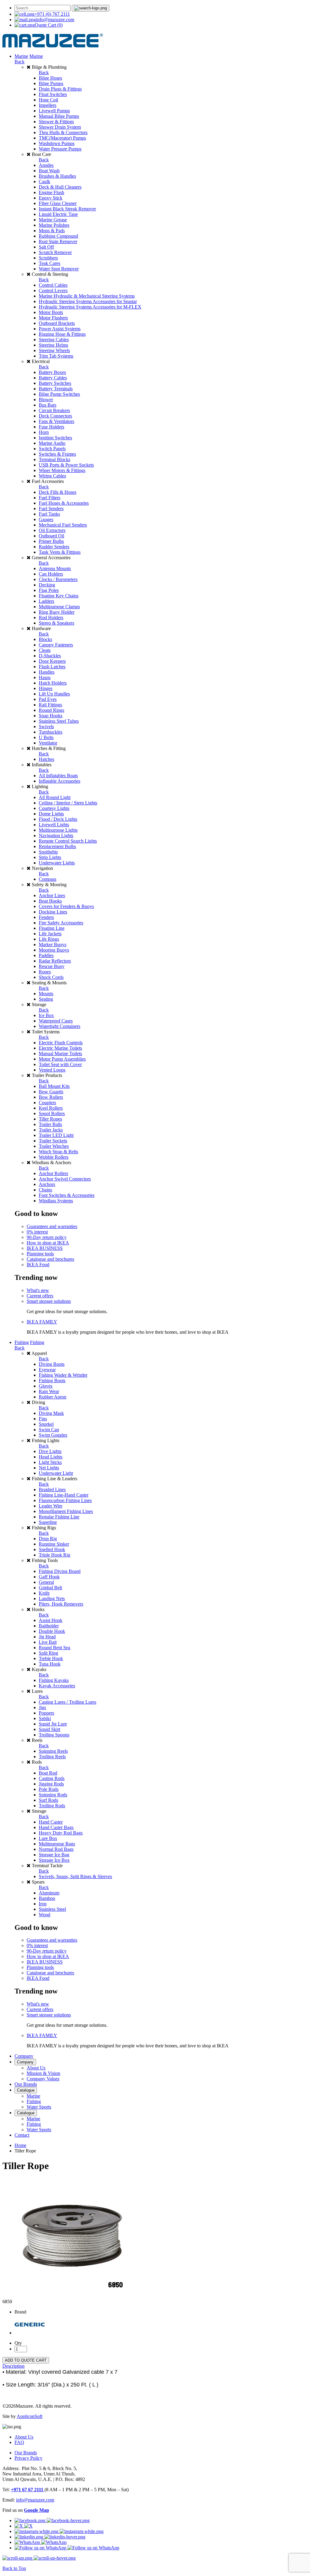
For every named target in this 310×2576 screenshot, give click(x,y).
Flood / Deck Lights (58, 819)
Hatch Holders (53, 683)
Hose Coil (48, 100)
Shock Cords (51, 977)
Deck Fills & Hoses (58, 492)
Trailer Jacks (51, 1130)
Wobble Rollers (54, 1157)
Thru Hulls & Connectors (63, 132)
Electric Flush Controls (61, 1043)
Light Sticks (50, 1462)
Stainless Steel (52, 1909)
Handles (47, 672)
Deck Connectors (55, 416)
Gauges (46, 519)
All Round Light (55, 797)
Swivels (46, 727)
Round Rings (51, 710)
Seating (46, 999)
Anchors (47, 1184)
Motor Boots (51, 312)
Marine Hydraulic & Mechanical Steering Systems (87, 296)
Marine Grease (53, 220)
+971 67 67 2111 (28, 2490)
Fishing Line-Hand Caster (64, 1495)
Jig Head (47, 1637)
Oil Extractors (52, 530)
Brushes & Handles (57, 176)
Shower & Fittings (56, 122)
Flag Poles (49, 590)
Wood (45, 1915)
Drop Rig (48, 1539)
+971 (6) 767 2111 (52, 14)
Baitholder (49, 1626)
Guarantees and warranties (52, 1226)
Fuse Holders (51, 427)
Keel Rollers (51, 1108)
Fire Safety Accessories (61, 923)
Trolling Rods (52, 1806)
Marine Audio (52, 443)
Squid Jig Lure (53, 1724)
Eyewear (47, 1370)
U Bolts (46, 737)
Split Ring (48, 1653)
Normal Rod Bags (56, 1849)
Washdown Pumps (57, 143)
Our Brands (26, 2084)
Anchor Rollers (53, 1173)
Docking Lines (53, 912)
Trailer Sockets (53, 1141)
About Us (36, 2068)
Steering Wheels (54, 350)
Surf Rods (48, 1800)
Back (20, 62)
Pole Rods (49, 1789)
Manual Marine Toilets (60, 1054)
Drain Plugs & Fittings (60, 89)
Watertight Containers (59, 1026)
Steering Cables (54, 340)
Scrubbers (48, 258)
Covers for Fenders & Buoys (66, 906)
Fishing (22, 1342)
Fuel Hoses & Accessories (64, 503)
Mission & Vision (43, 2073)
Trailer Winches (54, 1146)
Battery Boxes (52, 372)
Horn (44, 432)
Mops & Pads (52, 231)
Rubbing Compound (58, 236)
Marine (21, 56)
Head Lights (51, 1457)
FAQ (19, 2442)
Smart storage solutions (49, 1301)
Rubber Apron (53, 1397)
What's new (38, 1290)
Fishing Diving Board (60, 1571)
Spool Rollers (52, 1113)
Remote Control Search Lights (68, 841)
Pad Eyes (48, 699)
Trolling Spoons (54, 1735)
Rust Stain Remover (58, 241)
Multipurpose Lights (58, 830)
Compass (48, 879)
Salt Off (46, 247)
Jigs (42, 1707)
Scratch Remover (55, 252)
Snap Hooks (51, 716)
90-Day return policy (47, 1237)
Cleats (45, 650)
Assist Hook (51, 1620)
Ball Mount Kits (54, 1086)
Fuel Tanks (49, 514)
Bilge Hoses (50, 78)
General (46, 1582)
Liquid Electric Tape (58, 214)
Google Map (36, 2510)
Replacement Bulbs (57, 846)
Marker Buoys (53, 945)
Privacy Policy (28, 2458)
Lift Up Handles (54, 694)
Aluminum (49, 1893)
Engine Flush (51, 192)
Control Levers (53, 291)
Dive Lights (50, 1451)
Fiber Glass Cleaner (58, 203)
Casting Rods (52, 1778)
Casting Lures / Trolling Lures (68, 1702)
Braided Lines (52, 1489)
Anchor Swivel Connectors (65, 1179)
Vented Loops (52, 1070)
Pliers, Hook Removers (61, 1604)
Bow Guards (51, 1092)
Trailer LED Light (56, 1135)
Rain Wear (49, 1391)
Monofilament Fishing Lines (66, 1511)
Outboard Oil (51, 536)
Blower (46, 400)
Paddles (46, 955)
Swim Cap (49, 1430)
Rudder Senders (54, 547)
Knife (44, 1593)
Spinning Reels (53, 1751)
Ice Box (46, 1015)
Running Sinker (54, 1544)
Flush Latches (52, 667)
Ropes (45, 972)
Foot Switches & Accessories (67, 1195)
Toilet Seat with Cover (60, 1064)
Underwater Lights (57, 863)
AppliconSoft (30, 2416)
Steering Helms (53, 345)
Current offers (40, 1296)
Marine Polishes (54, 225)
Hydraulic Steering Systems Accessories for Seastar (88, 301)
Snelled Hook (52, 1549)
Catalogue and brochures (50, 1259)
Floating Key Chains (59, 596)
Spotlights (48, 852)
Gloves (46, 1386)
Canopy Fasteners (56, 645)
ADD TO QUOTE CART (26, 2360)
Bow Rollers (51, 1097)
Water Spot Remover (59, 269)
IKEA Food (38, 1265)
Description (13, 2366)
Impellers (48, 105)
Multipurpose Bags (57, 1844)
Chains (45, 1190)
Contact (22, 2135)
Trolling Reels (52, 1757)
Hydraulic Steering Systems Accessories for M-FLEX (90, 307)
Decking (47, 585)
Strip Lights (50, 857)
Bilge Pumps (51, 83)
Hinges (46, 688)
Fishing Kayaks (54, 1680)
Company (24, 2056)
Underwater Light (56, 1473)
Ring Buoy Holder (57, 612)
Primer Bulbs (51, 541)
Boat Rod (48, 1773)
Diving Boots (52, 1364)
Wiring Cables (52, 476)
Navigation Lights (56, 836)
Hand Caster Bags (56, 1827)
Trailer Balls (50, 1124)
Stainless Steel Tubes (59, 721)
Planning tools (40, 1254)
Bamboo (47, 1898)
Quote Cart (49, 25)
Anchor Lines (52, 895)
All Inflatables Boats (58, 776)
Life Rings (49, 939)
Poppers (46, 1713)
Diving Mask (51, 1413)
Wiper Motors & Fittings (62, 470)
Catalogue (26, 2090)
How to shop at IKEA (48, 1243)
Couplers (47, 1103)
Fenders (46, 917)
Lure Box (48, 1838)
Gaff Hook (49, 1577)
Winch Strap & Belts (58, 1152)
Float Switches (53, 94)
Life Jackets (50, 934)
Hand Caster (51, 1822)
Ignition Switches (55, 438)
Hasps (45, 677)
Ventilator (48, 743)
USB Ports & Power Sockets (66, 465)
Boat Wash (49, 171)
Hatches (46, 759)
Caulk (45, 182)
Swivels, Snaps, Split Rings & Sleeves (75, 1876)
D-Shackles (50, 656)
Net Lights (49, 1468)
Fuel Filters (49, 498)
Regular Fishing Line (59, 1517)
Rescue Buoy (52, 966)
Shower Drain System (60, 127)
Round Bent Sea (54, 1648)
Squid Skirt (49, 1729)
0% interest (37, 1232)
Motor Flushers (53, 318)
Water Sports (39, 2107)
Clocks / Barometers (58, 579)
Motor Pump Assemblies (62, 1059)
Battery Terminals (56, 389)
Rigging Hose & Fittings (62, 334)
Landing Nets (52, 1598)
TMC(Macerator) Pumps (62, 138)
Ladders (46, 601)
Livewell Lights (54, 825)
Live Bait (48, 1642)
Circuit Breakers (54, 410)
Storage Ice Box (54, 1860)
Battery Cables (53, 378)
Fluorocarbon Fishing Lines (65, 1500)
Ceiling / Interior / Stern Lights (68, 803)
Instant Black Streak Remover (67, 209)
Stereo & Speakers (56, 623)
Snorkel (46, 1424)
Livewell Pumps (54, 111)
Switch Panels (52, 449)
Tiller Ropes (50, 1119)
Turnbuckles (51, 732)
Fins (43, 1419)
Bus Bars (48, 405)
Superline (48, 1522)
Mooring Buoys (54, 950)
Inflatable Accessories (59, 781)
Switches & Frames (57, 454)
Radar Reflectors (55, 961)
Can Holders (51, 574)
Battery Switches (55, 383)
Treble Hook (51, 1658)
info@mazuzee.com (55, 20)
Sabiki (45, 1718)
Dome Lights (51, 814)
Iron (43, 1904)
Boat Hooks (50, 901)
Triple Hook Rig (54, 1555)
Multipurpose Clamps (59, 607)
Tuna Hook (50, 1664)
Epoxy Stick (51, 198)
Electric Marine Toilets (60, 1048)
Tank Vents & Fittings (60, 552)
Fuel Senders (51, 509)
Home (20, 2145)
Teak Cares (49, 263)
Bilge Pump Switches (59, 394)
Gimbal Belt (50, 1588)
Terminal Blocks (54, 459)
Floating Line (52, 928)
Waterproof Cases (56, 1021)
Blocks (45, 639)
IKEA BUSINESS (45, 1248)
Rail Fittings (50, 705)
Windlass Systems (56, 1201)
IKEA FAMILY (42, 1322)
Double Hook (52, 1631)
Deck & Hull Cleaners (60, 187)
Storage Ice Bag (54, 1855)
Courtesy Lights (54, 808)
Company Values (43, 2079)
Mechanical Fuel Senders (63, 525)
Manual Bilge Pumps (59, 116)
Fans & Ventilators (56, 421)
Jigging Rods (51, 1784)
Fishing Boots (52, 1380)
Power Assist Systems (60, 329)
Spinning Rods (53, 1795)
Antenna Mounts (55, 568)
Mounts (46, 994)
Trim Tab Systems (56, 356)
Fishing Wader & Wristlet (63, 1375)
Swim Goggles (53, 1435)
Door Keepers (52, 661)
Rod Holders (51, 618)
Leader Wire (51, 1506)
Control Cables (53, 285)
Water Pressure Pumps (60, 149)
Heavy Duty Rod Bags (61, 1833)
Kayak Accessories (57, 1686)
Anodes (46, 165)
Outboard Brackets (57, 323)
